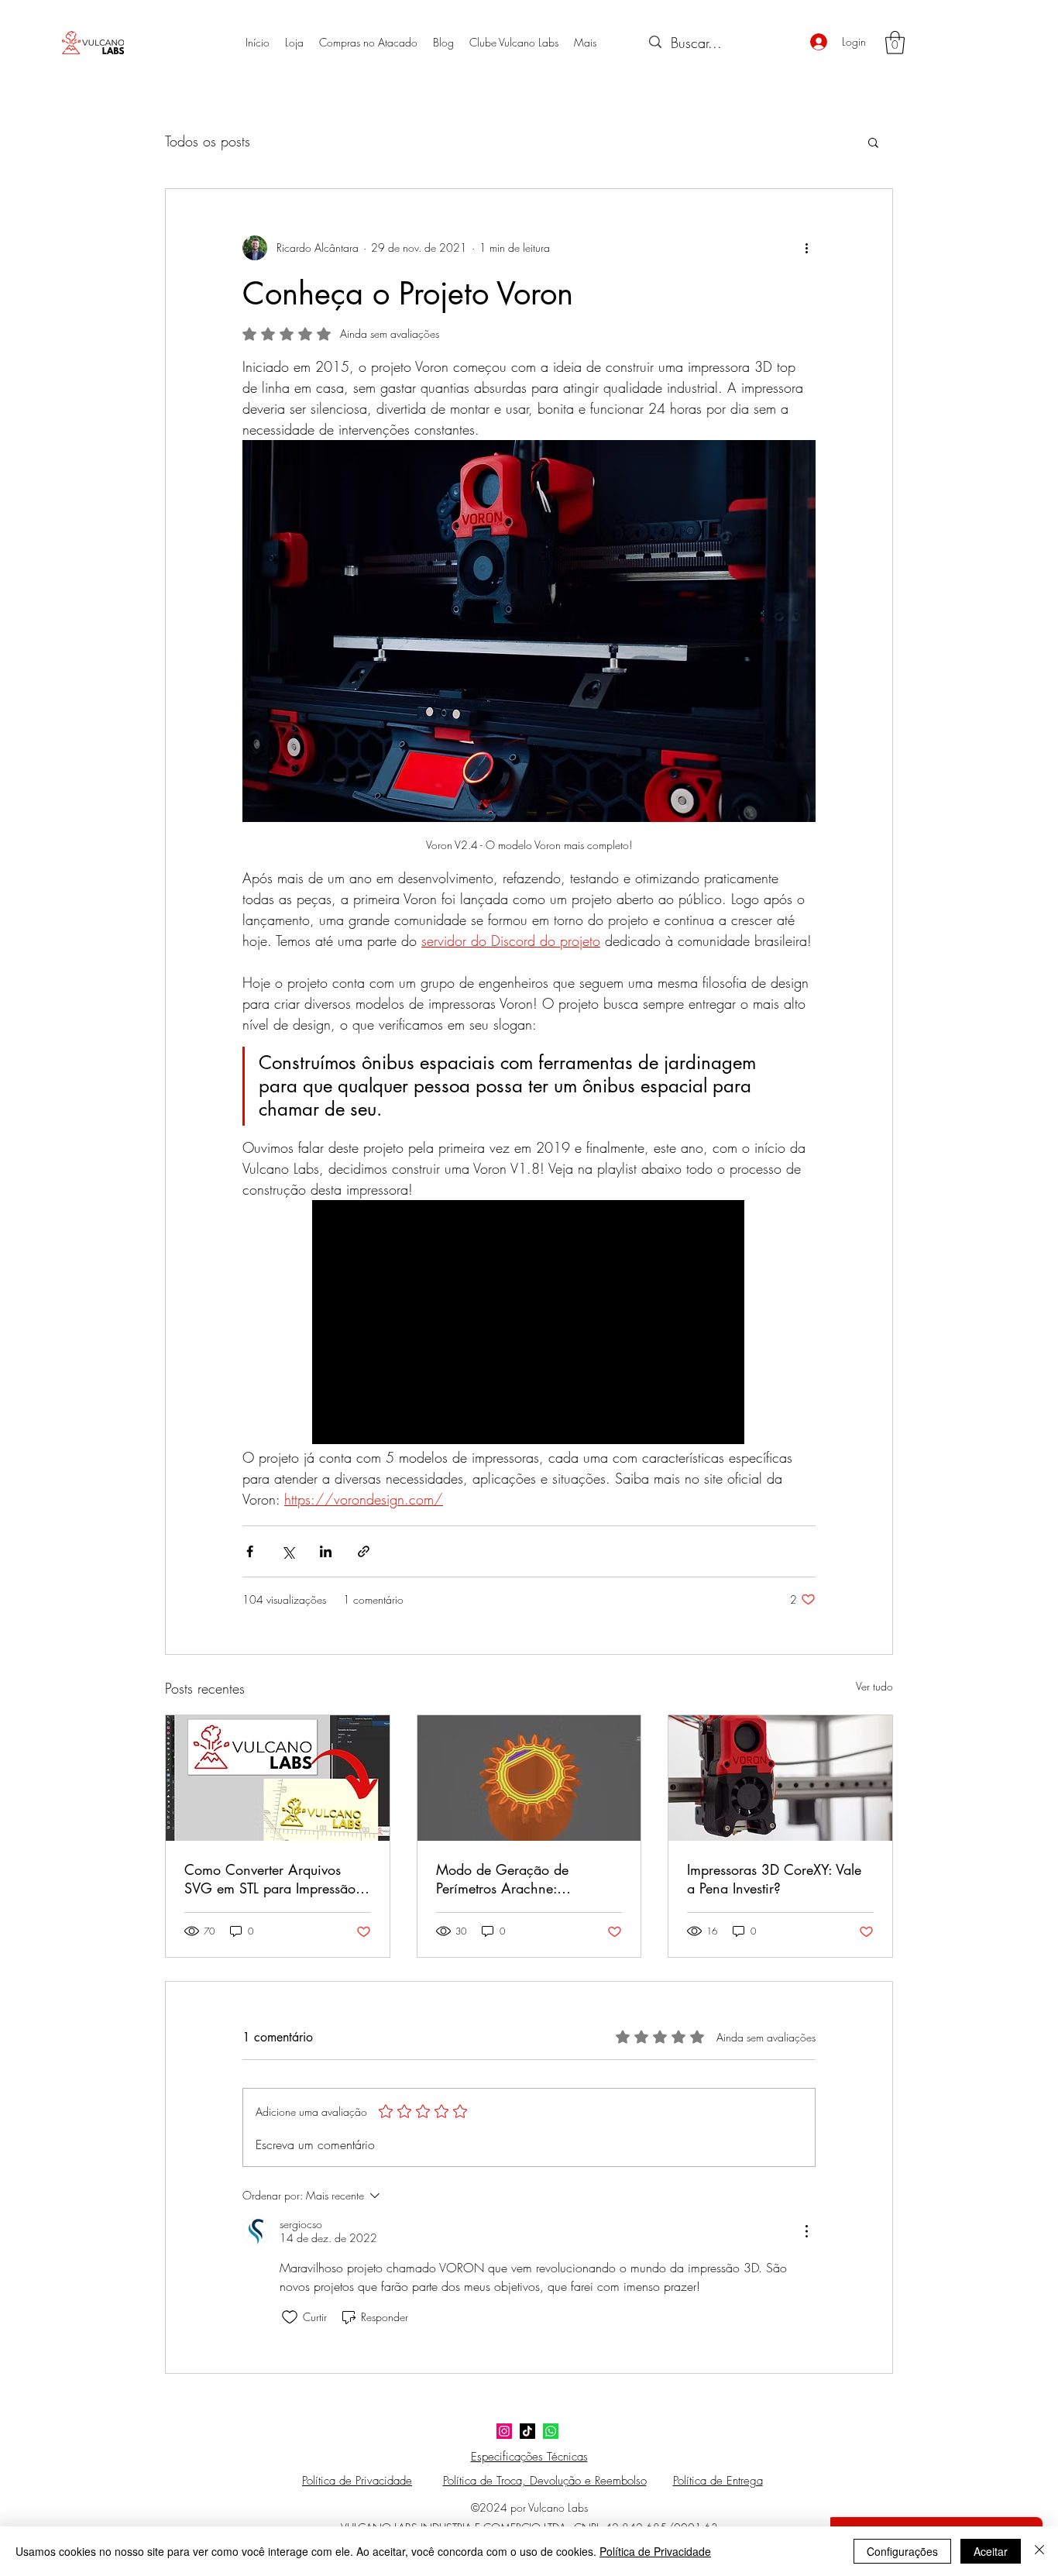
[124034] (551, 2431)
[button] (895, 43)
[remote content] (529, 1324)
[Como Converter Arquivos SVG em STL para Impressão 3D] (278, 1778)
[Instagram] (504, 2431)
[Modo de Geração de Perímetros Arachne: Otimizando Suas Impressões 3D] (529, 1778)
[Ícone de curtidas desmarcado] (290, 2317)
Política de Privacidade (655, 2551)
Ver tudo (874, 1686)
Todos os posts (208, 141)
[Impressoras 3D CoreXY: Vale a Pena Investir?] (780, 1778)
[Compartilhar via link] (364, 1551)
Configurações (902, 2551)
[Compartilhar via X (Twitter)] (288, 1551)
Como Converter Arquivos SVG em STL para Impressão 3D (270, 1879)
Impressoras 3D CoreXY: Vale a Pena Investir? (774, 1879)
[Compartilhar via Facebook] (250, 1551)
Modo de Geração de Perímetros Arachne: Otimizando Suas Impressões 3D (523, 1879)
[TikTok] (527, 2431)
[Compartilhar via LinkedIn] (326, 1551)
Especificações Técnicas (529, 2457)
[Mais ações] (806, 248)
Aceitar (991, 2551)
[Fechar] (1039, 2551)
